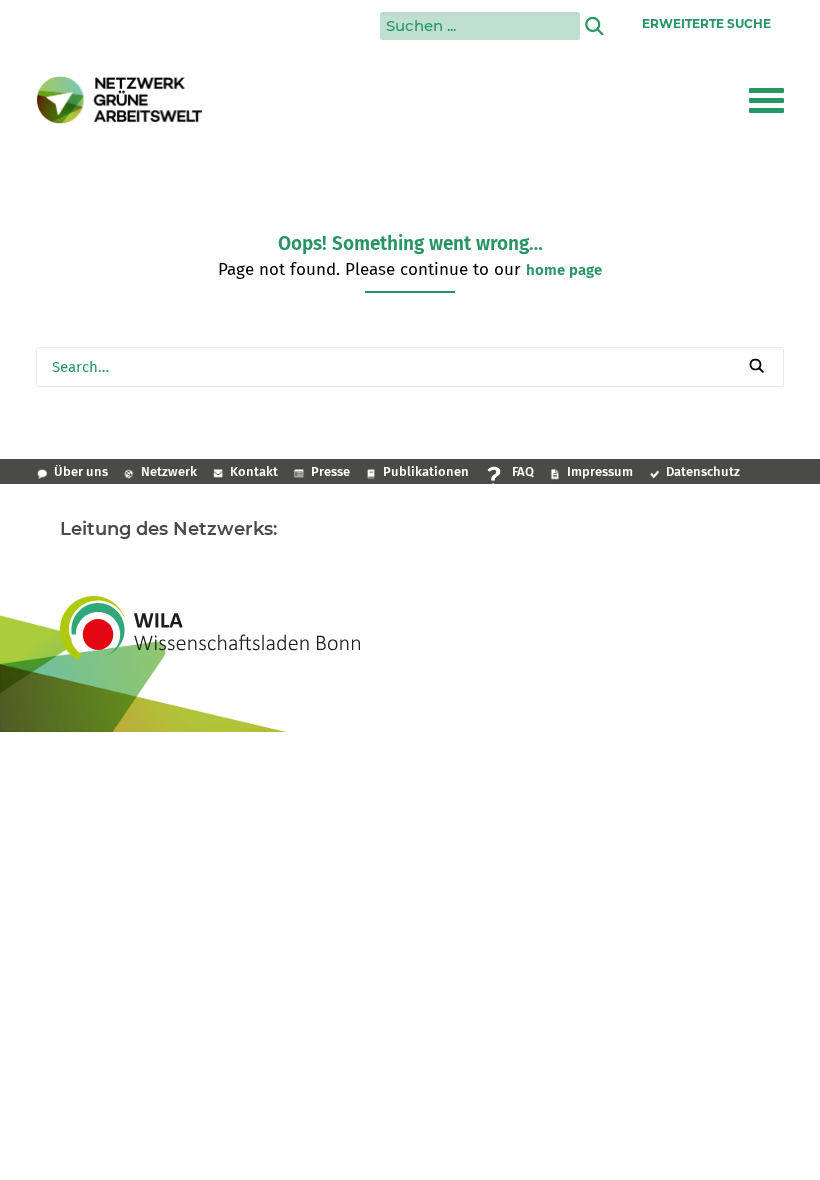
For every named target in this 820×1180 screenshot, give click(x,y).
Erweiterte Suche (706, 23)
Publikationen (426, 471)
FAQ (523, 471)
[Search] (410, 367)
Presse (330, 471)
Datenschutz (703, 471)
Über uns (81, 471)
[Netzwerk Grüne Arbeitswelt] (120, 100)
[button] (766, 100)
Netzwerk (169, 471)
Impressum (600, 471)
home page (564, 270)
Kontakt (254, 471)
